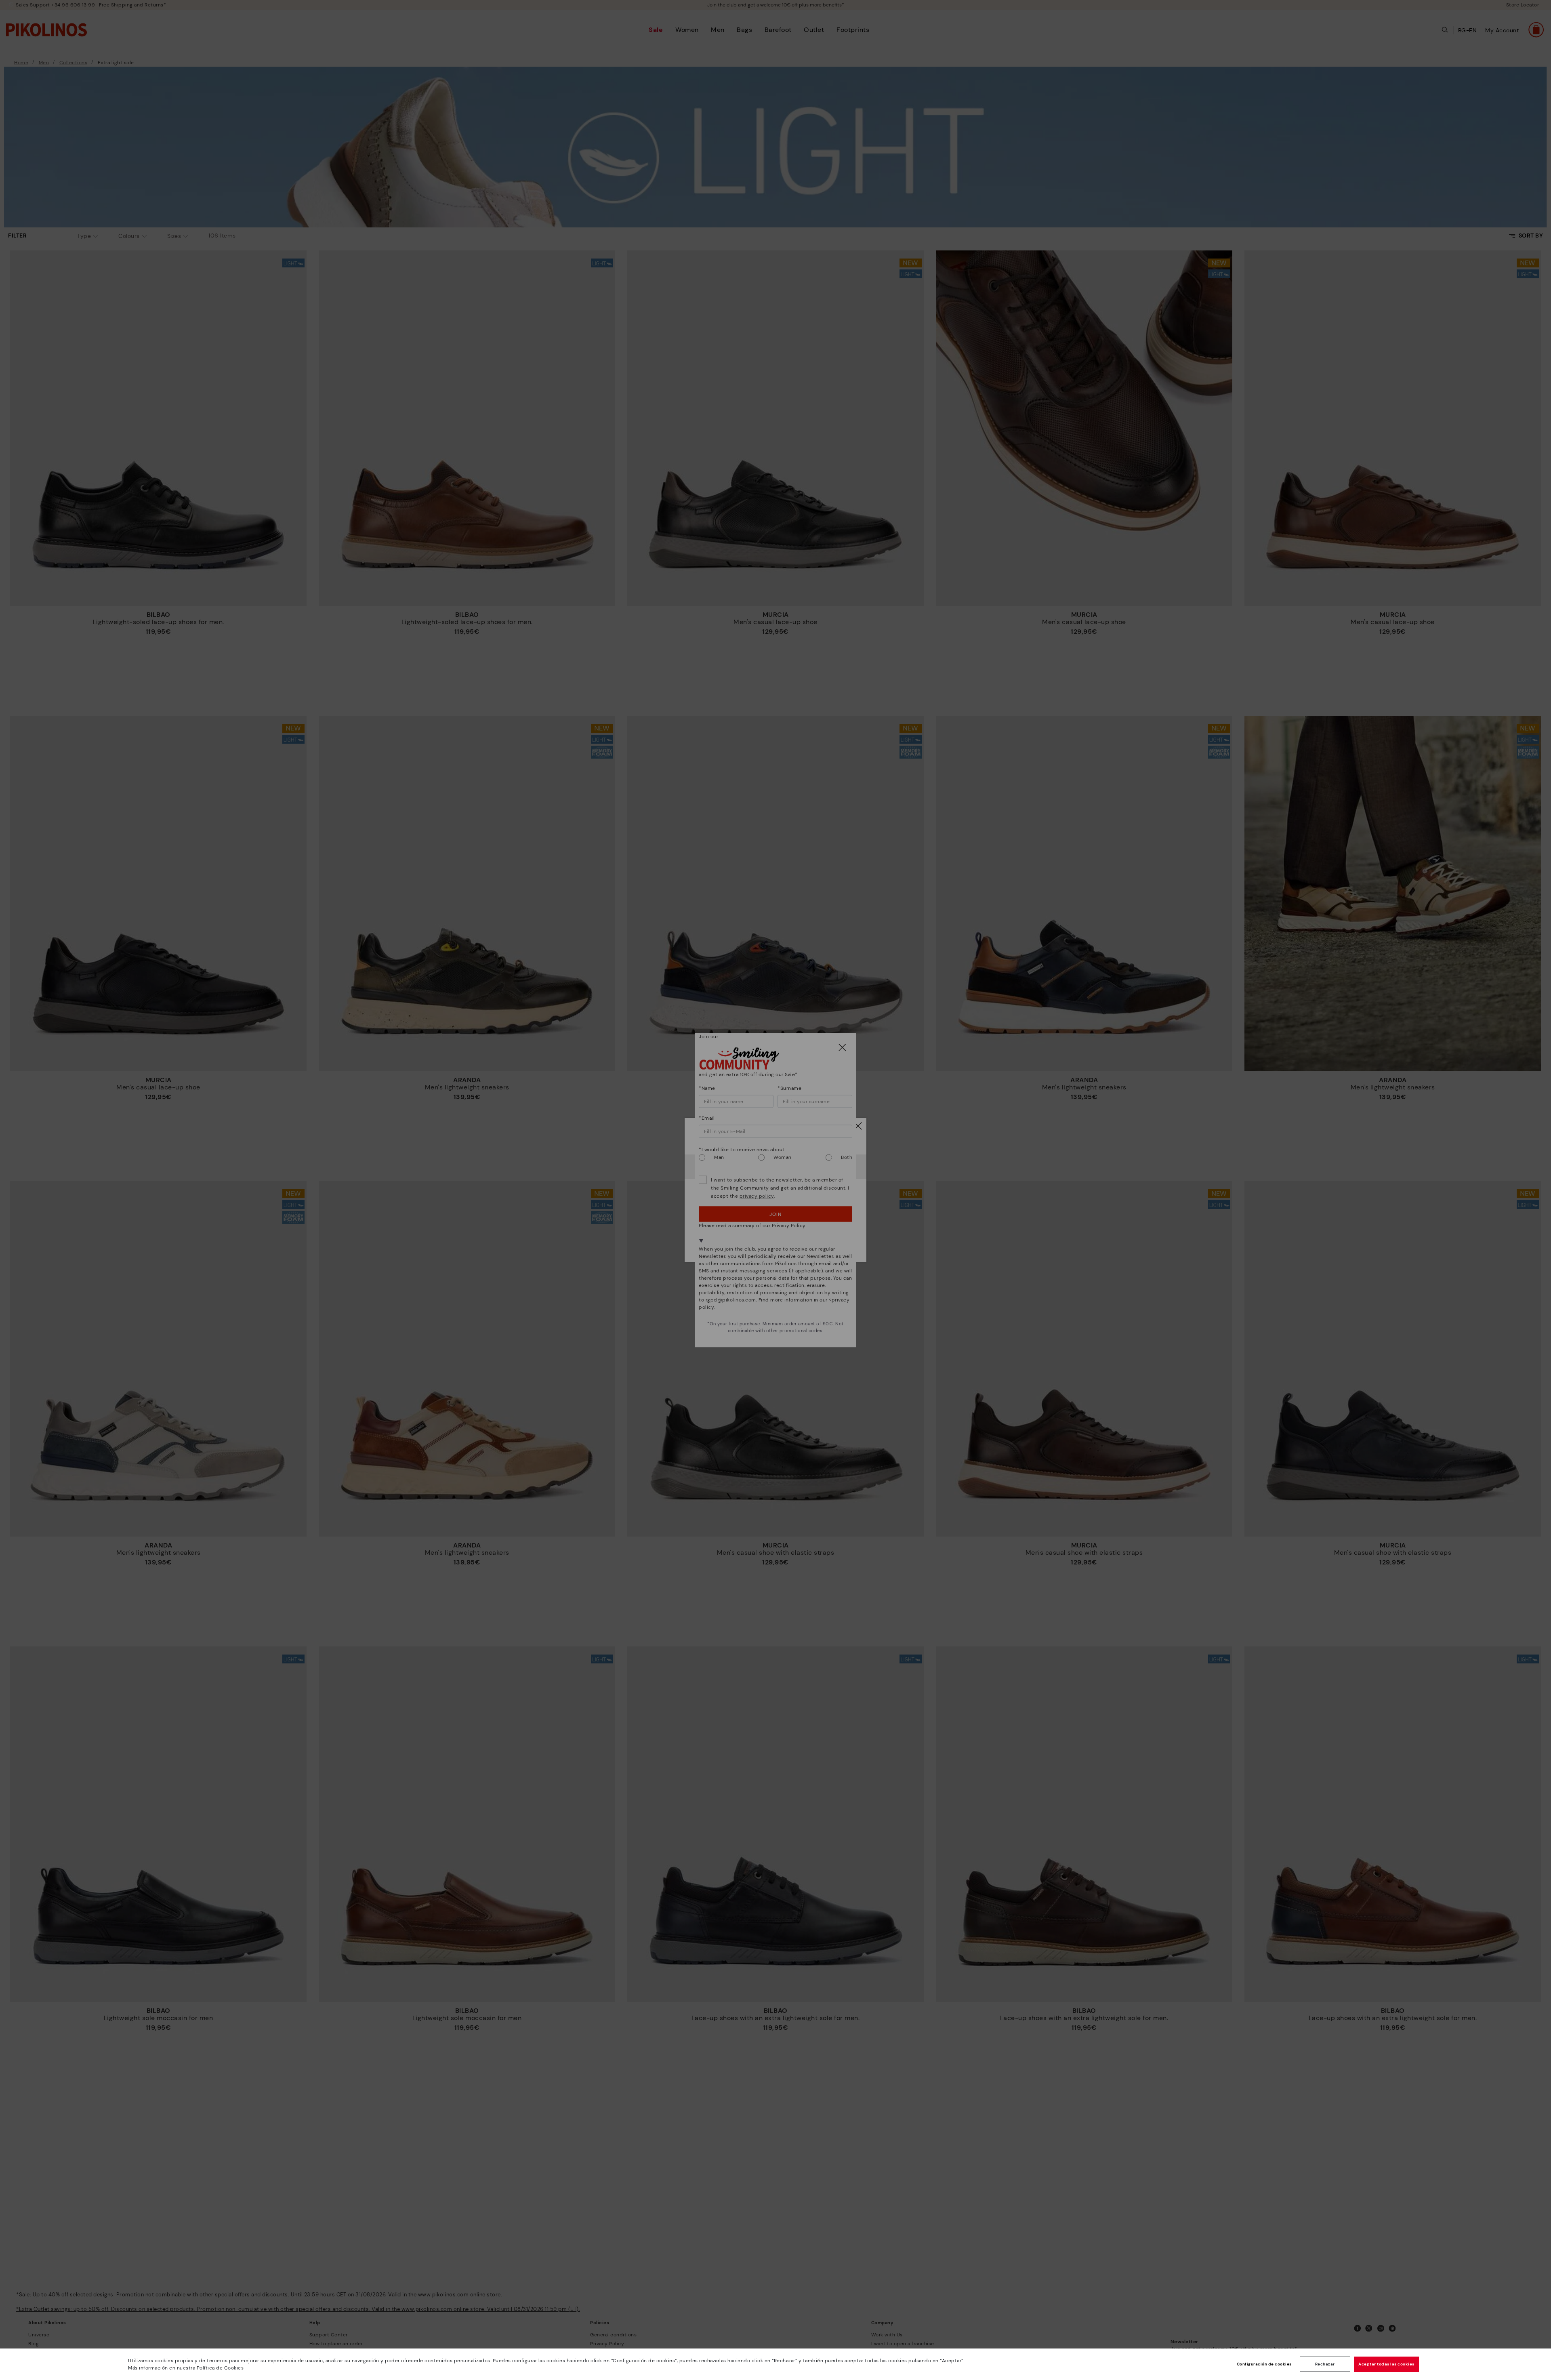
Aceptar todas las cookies (1386, 2364)
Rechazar (1325, 2364)
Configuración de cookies (1264, 2364)
